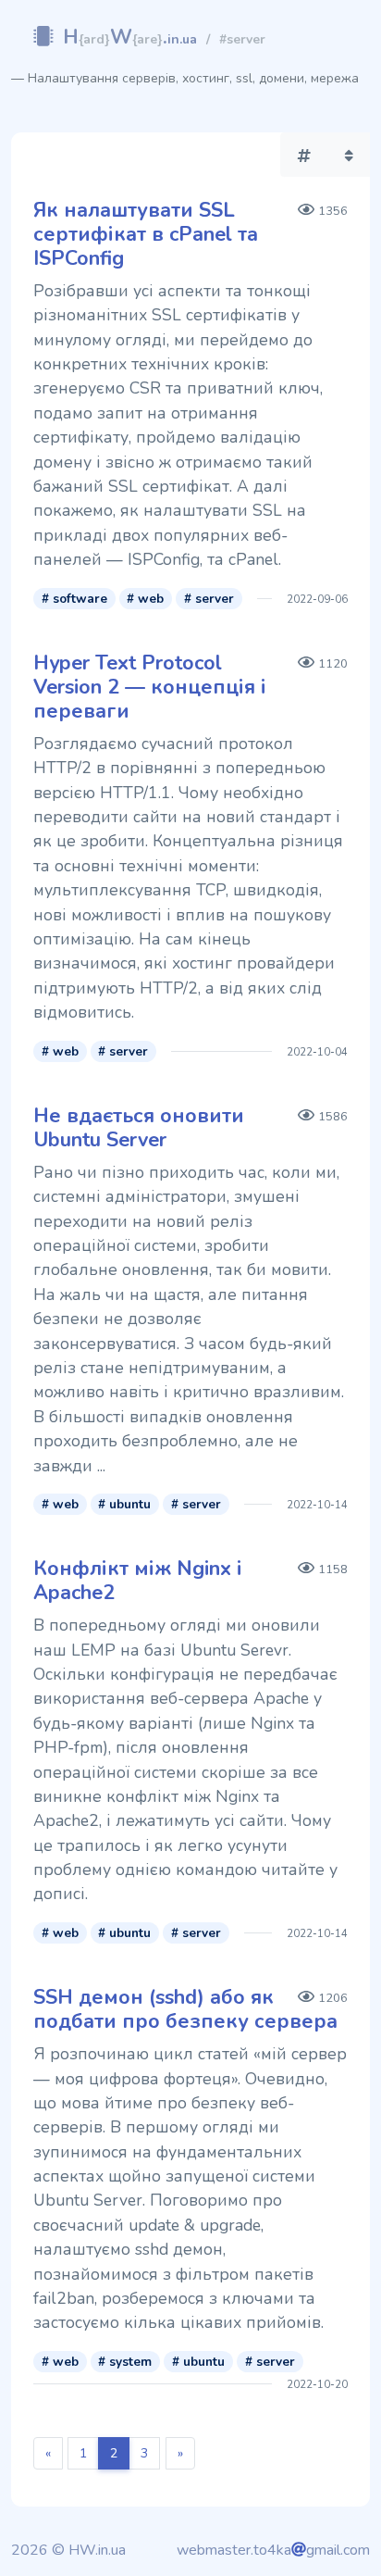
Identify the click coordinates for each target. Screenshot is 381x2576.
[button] (304, 155)
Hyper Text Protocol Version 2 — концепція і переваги (150, 687)
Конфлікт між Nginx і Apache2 (138, 1581)
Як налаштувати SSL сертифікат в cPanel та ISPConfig (146, 234)
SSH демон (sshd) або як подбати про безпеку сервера (185, 2009)
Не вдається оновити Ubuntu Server (139, 1128)
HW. (130, 37)
